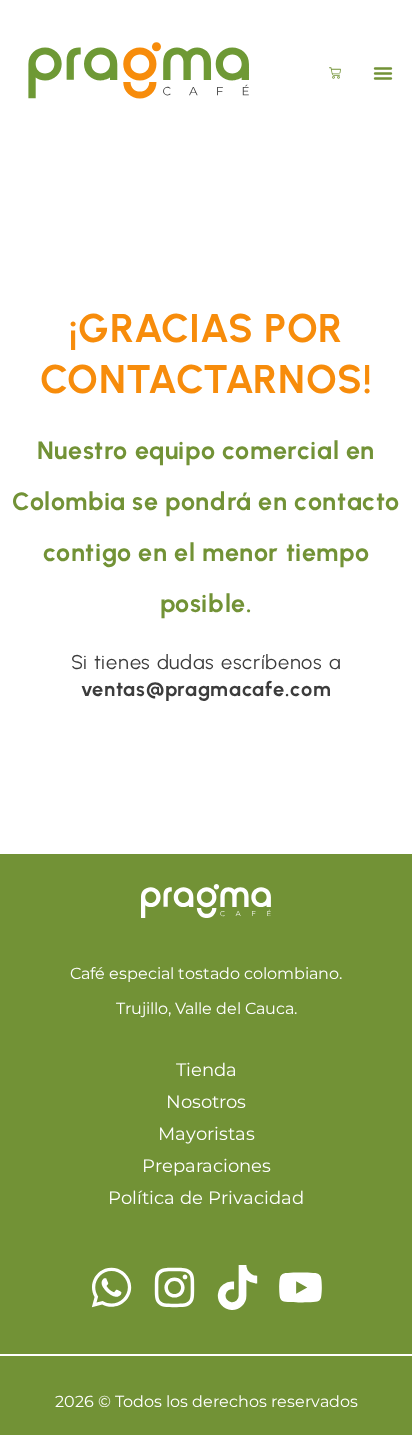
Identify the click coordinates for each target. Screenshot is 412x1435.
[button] (383, 73)
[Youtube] (300, 1287)
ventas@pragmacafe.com (206, 689)
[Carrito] (335, 73)
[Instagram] (174, 1287)
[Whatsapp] (111, 1287)
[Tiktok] (237, 1287)
